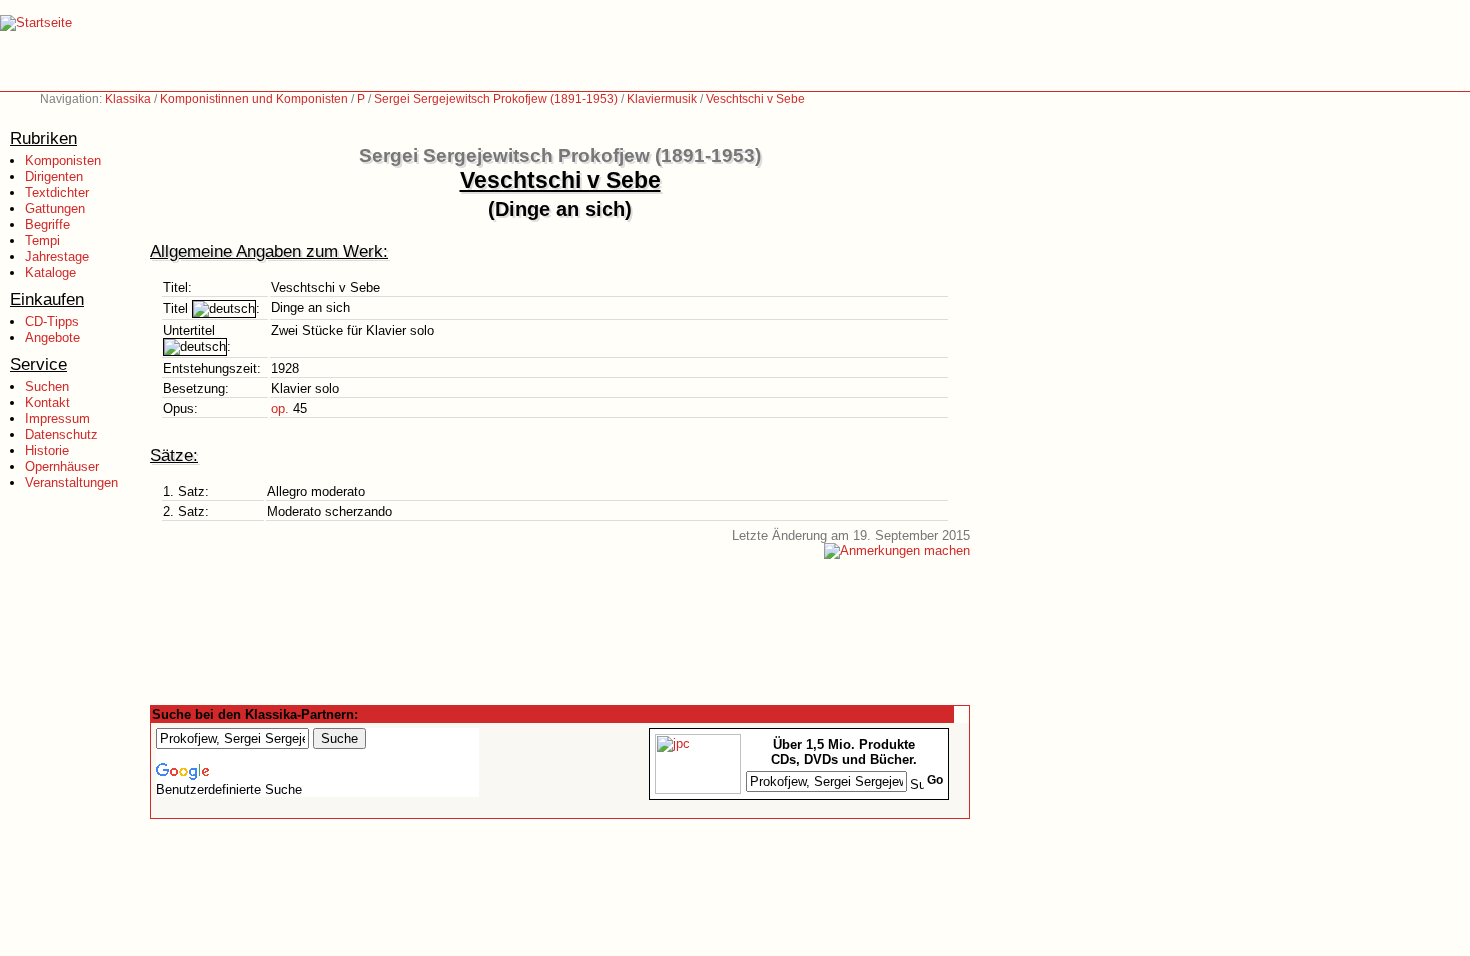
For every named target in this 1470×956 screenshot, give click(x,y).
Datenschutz (61, 434)
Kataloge (50, 272)
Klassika (128, 99)
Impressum (57, 418)
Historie (47, 450)
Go (935, 780)
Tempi (42, 240)
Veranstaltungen (71, 482)
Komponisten (63, 160)
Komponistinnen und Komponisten (254, 99)
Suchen (47, 386)
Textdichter (57, 192)
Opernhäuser (62, 466)
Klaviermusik (662, 99)
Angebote (52, 337)
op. (280, 408)
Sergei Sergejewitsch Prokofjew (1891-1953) (496, 99)
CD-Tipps (52, 321)
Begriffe (47, 224)
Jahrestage (57, 256)
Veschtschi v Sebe (755, 99)
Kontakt (47, 402)
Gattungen (55, 208)
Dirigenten (54, 176)
